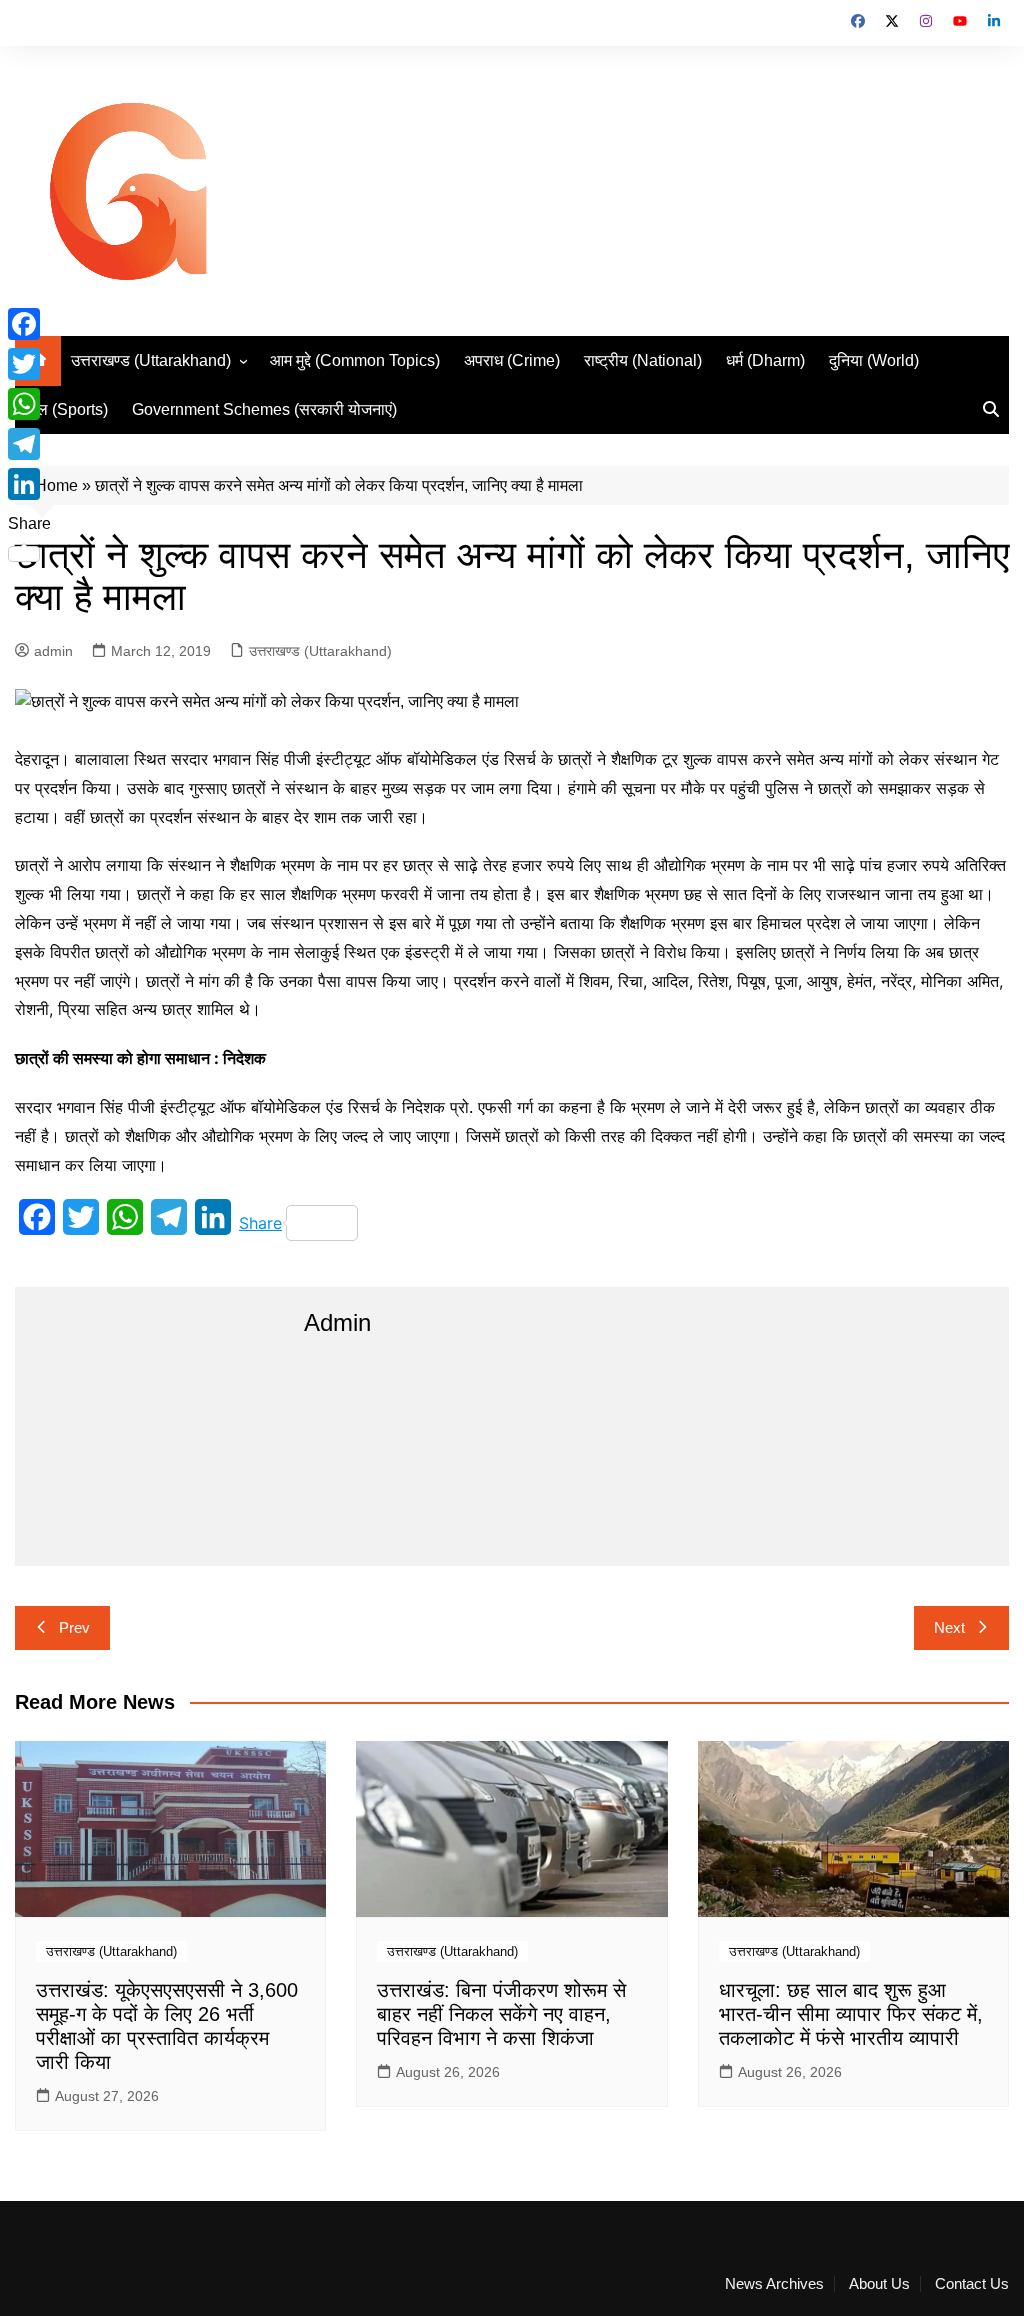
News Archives (774, 2284)
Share (260, 1223)
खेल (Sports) (66, 409)
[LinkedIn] (29, 484)
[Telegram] (29, 444)
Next (949, 1627)
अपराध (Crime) (512, 360)
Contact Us (972, 2284)
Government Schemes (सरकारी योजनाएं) (264, 409)
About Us (879, 2284)
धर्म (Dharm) (765, 360)
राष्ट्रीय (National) (643, 360)
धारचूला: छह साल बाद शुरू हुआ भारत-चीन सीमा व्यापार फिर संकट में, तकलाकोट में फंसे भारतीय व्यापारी (851, 2014)
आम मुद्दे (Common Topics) (355, 360)
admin (53, 651)
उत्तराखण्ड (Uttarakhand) (151, 360)
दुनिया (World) (874, 360)
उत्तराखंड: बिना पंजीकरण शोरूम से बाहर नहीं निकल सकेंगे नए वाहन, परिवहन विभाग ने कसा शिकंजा (501, 2014)
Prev (74, 1627)
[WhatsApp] (29, 404)
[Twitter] (29, 364)
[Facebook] (29, 324)
